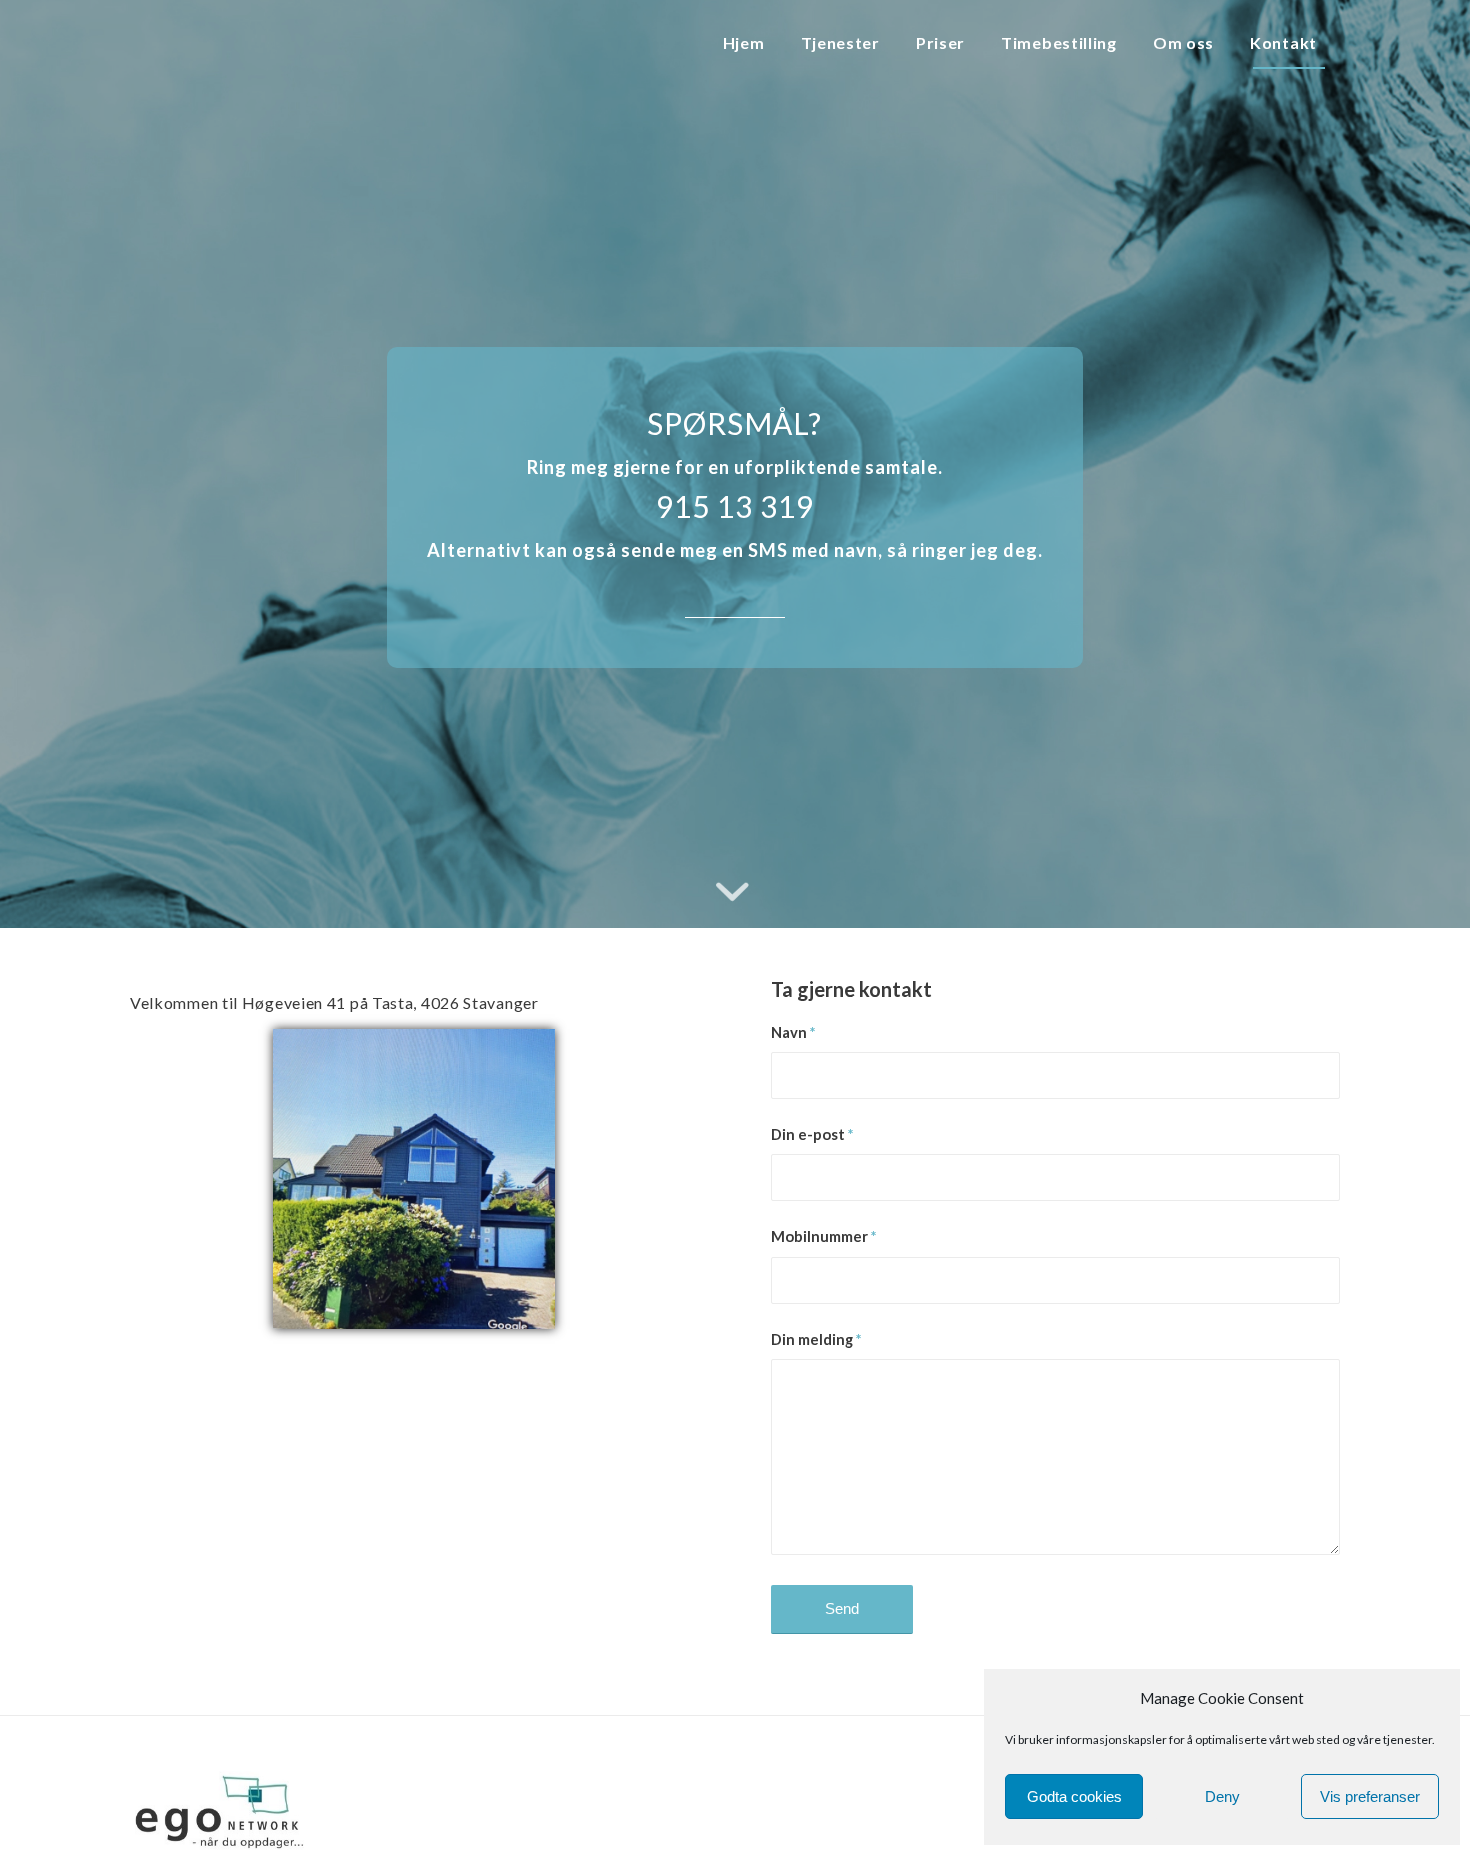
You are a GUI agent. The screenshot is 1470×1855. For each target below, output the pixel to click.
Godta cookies (1074, 1796)
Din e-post (812, 1134)
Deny (1222, 1796)
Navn (793, 1032)
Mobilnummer (823, 1236)
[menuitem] (749, 44)
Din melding (816, 1339)
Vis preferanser (1370, 1796)
